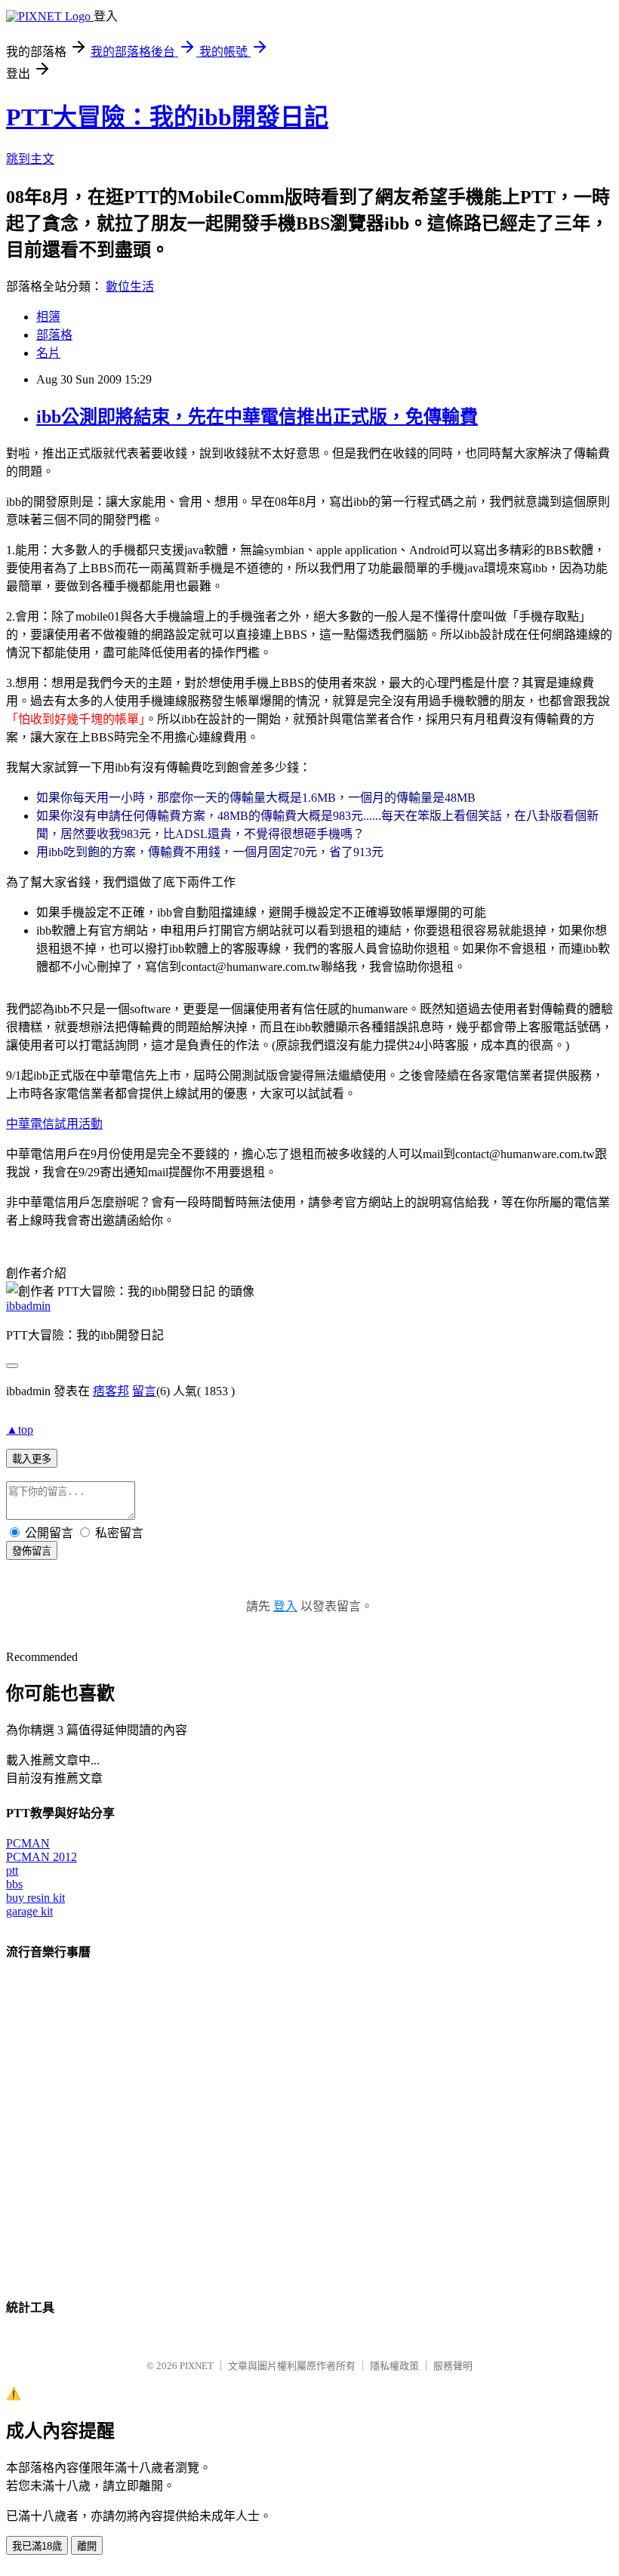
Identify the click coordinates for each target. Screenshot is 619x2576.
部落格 (54, 335)
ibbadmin (28, 1306)
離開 (87, 2546)
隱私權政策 (394, 2366)
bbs (14, 1884)
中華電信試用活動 (54, 1124)
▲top (20, 1430)
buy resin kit (35, 1898)
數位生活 (130, 287)
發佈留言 (32, 1551)
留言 (144, 1391)
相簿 (48, 317)
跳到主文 (30, 159)
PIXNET (197, 2366)
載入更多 (32, 1459)
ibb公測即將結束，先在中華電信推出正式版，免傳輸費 (257, 417)
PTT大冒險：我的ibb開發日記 (167, 117)
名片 (48, 353)
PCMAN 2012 (42, 1857)
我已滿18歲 (37, 2546)
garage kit (29, 1911)
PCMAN (28, 1843)
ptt (12, 1870)
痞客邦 (111, 1391)
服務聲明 (453, 2366)
